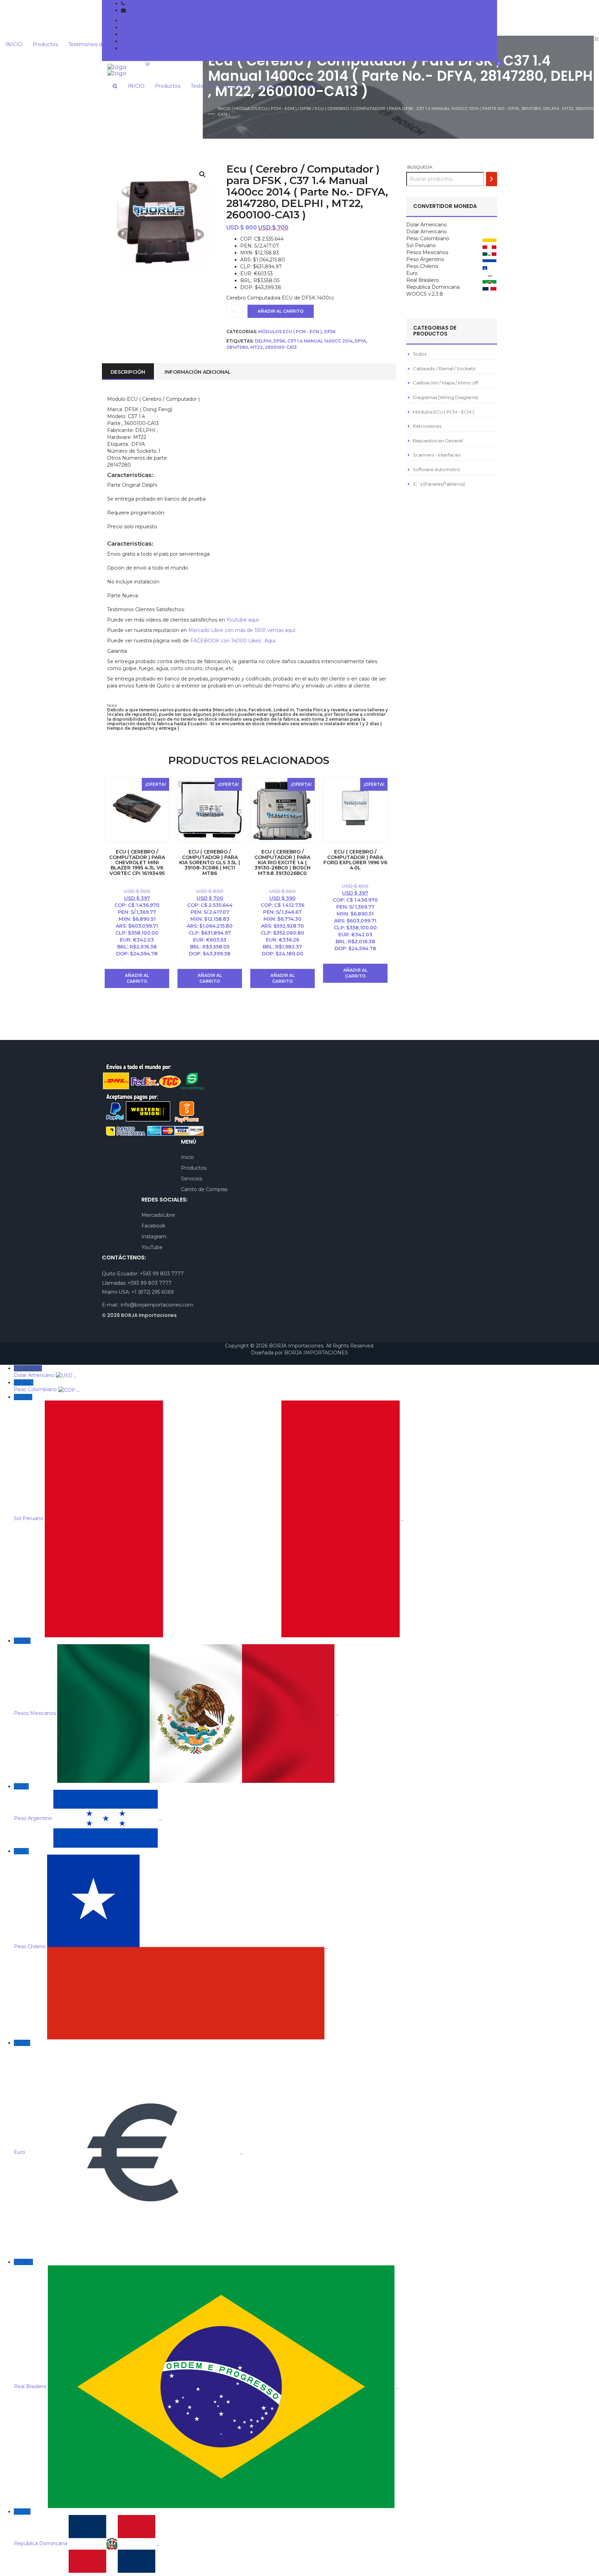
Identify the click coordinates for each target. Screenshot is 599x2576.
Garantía (131, 48)
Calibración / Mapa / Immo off (445, 383)
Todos (420, 354)
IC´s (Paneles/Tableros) (439, 484)
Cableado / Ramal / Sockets (444, 368)
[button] (202, 174)
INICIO (129, 20)
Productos (134, 27)
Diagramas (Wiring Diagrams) (445, 397)
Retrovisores (427, 426)
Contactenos (137, 41)
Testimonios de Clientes (150, 34)
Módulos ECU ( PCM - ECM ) (266, 108)
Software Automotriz (436, 469)
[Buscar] (492, 179)
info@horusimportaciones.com (164, 10)
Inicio (224, 108)
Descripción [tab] (128, 372)
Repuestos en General (438, 441)
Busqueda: (420, 167)
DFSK (306, 108)
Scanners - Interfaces (437, 455)
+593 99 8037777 (147, 3)
